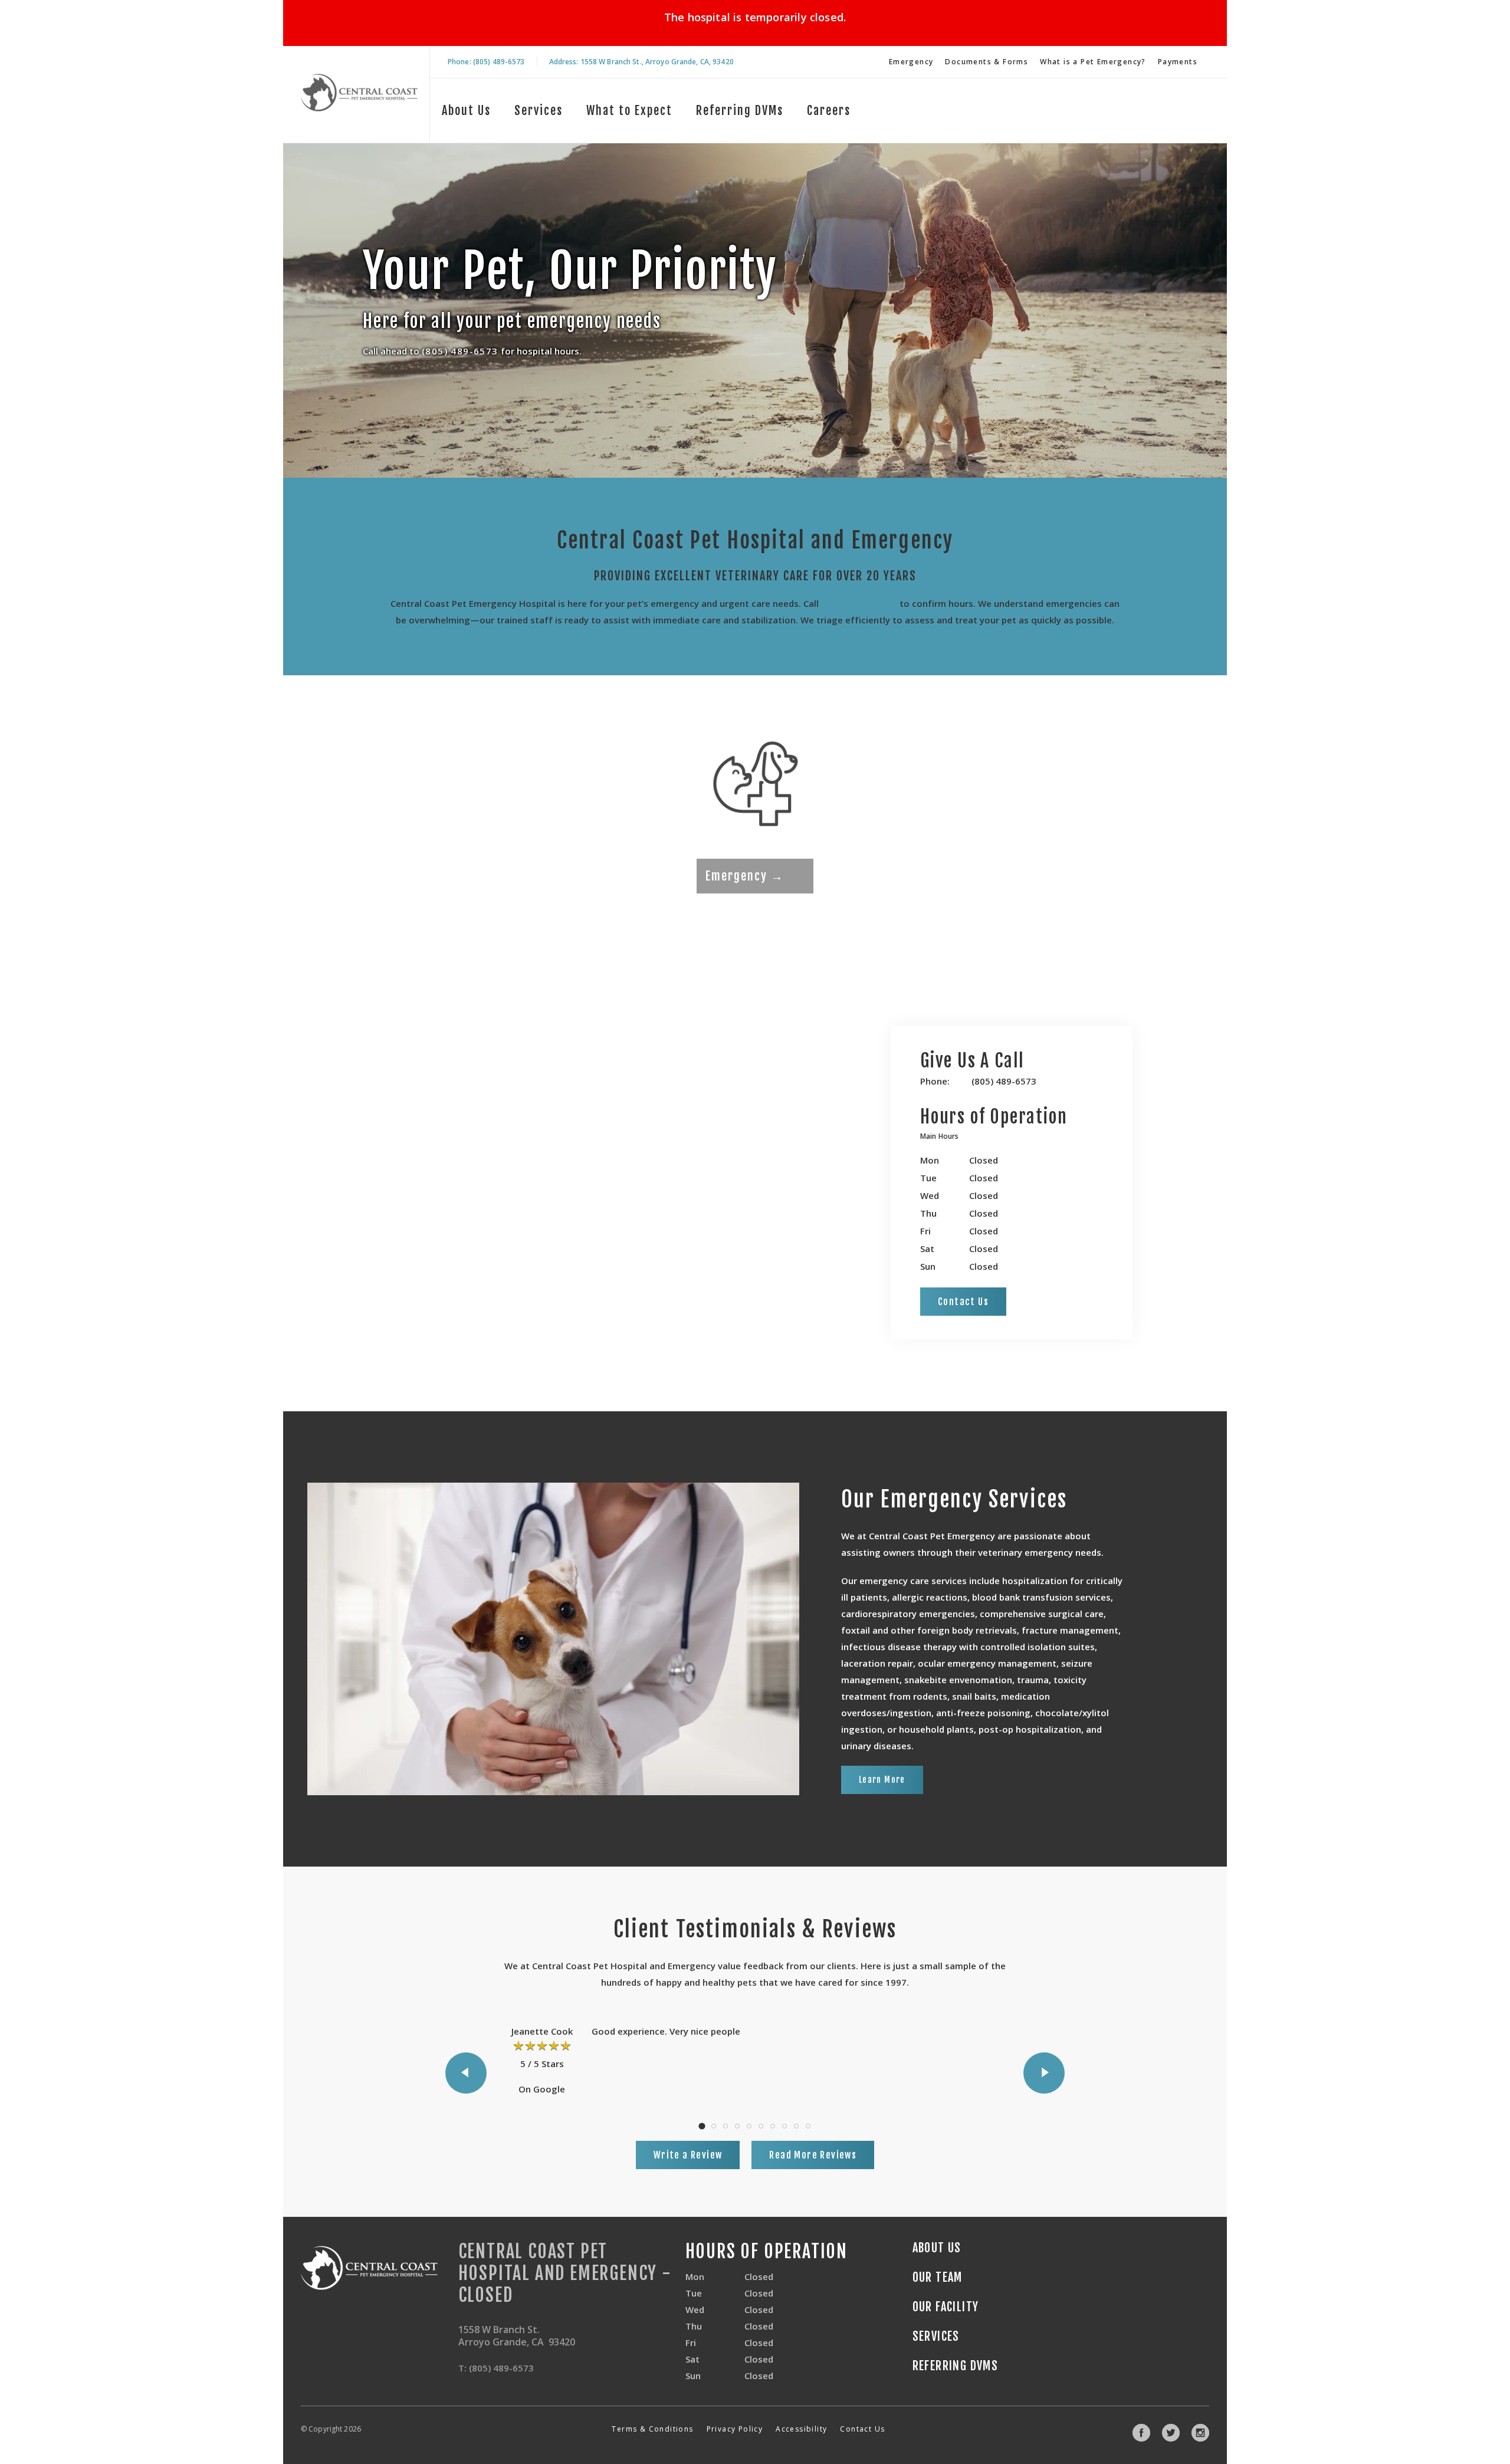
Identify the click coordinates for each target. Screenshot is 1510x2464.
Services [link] (539, 111)
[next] (1044, 2073)
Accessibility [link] (801, 2429)
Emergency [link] (911, 62)
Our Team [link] (938, 2278)
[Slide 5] (749, 2126)
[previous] (466, 2073)
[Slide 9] (796, 2126)
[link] (359, 92)
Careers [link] (829, 111)
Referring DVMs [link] (740, 111)
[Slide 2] (714, 2126)
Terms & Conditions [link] (652, 2429)
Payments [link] (1178, 62)
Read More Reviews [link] (813, 2155)
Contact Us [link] (963, 1302)
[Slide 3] (726, 2126)
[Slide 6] (761, 2126)
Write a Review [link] (688, 2155)
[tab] (942, 1138)
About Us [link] (466, 111)
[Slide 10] (808, 2126)
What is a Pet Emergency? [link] (1093, 62)
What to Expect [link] (629, 111)
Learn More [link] (882, 1780)
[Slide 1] (702, 2126)
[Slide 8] (784, 2126)
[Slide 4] (737, 2126)
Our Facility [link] (946, 2307)
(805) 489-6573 (460, 350)
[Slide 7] (773, 2126)
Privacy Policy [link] (735, 2429)
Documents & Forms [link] (987, 62)
